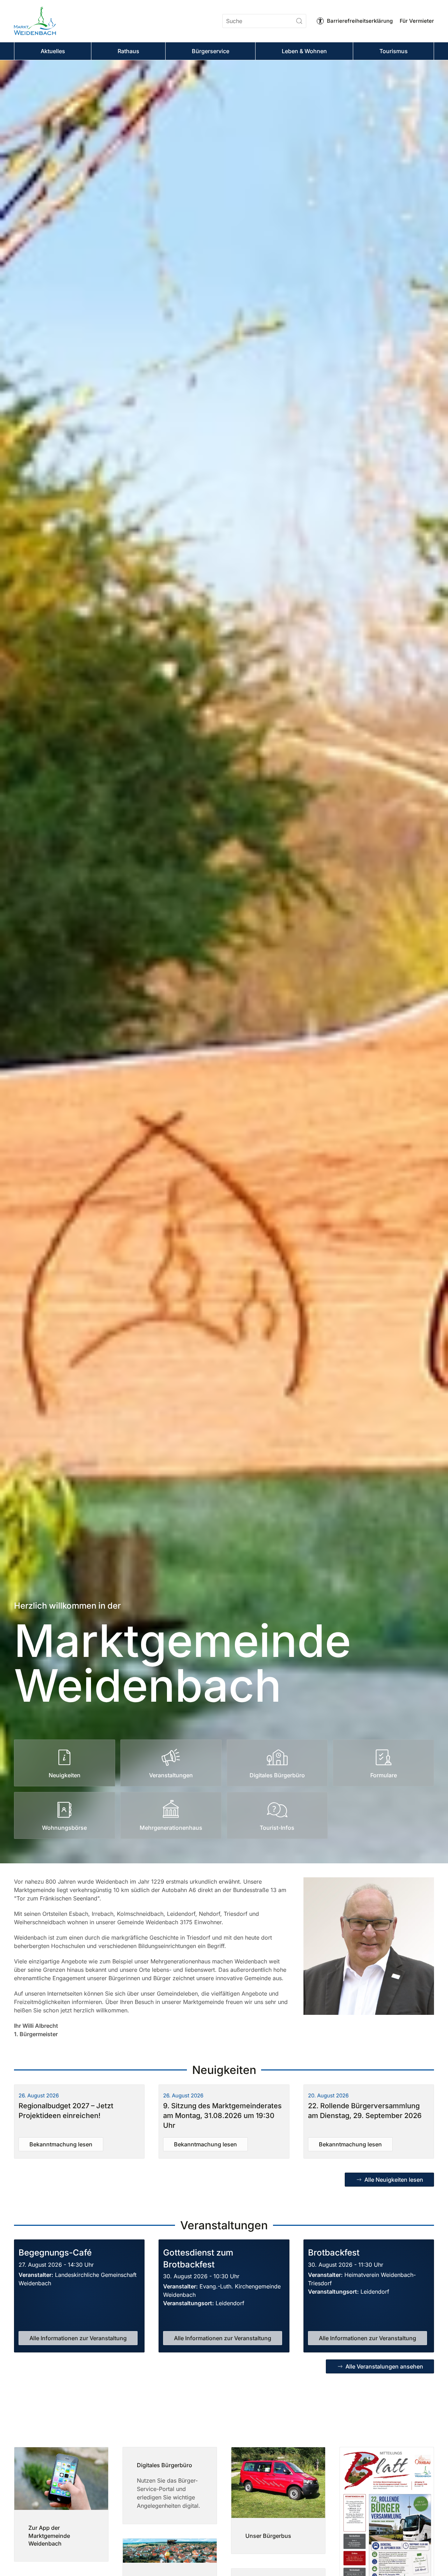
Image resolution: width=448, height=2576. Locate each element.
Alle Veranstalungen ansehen (384, 2366)
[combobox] (264, 21)
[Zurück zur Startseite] (35, 21)
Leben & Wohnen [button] (304, 51)
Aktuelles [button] (53, 51)
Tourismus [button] (394, 51)
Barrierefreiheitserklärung (360, 21)
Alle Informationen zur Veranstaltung (78, 2338)
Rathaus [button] (128, 51)
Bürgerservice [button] (211, 51)
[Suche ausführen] (299, 21)
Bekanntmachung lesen (61, 2144)
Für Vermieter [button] (417, 21)
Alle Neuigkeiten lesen (394, 2180)
